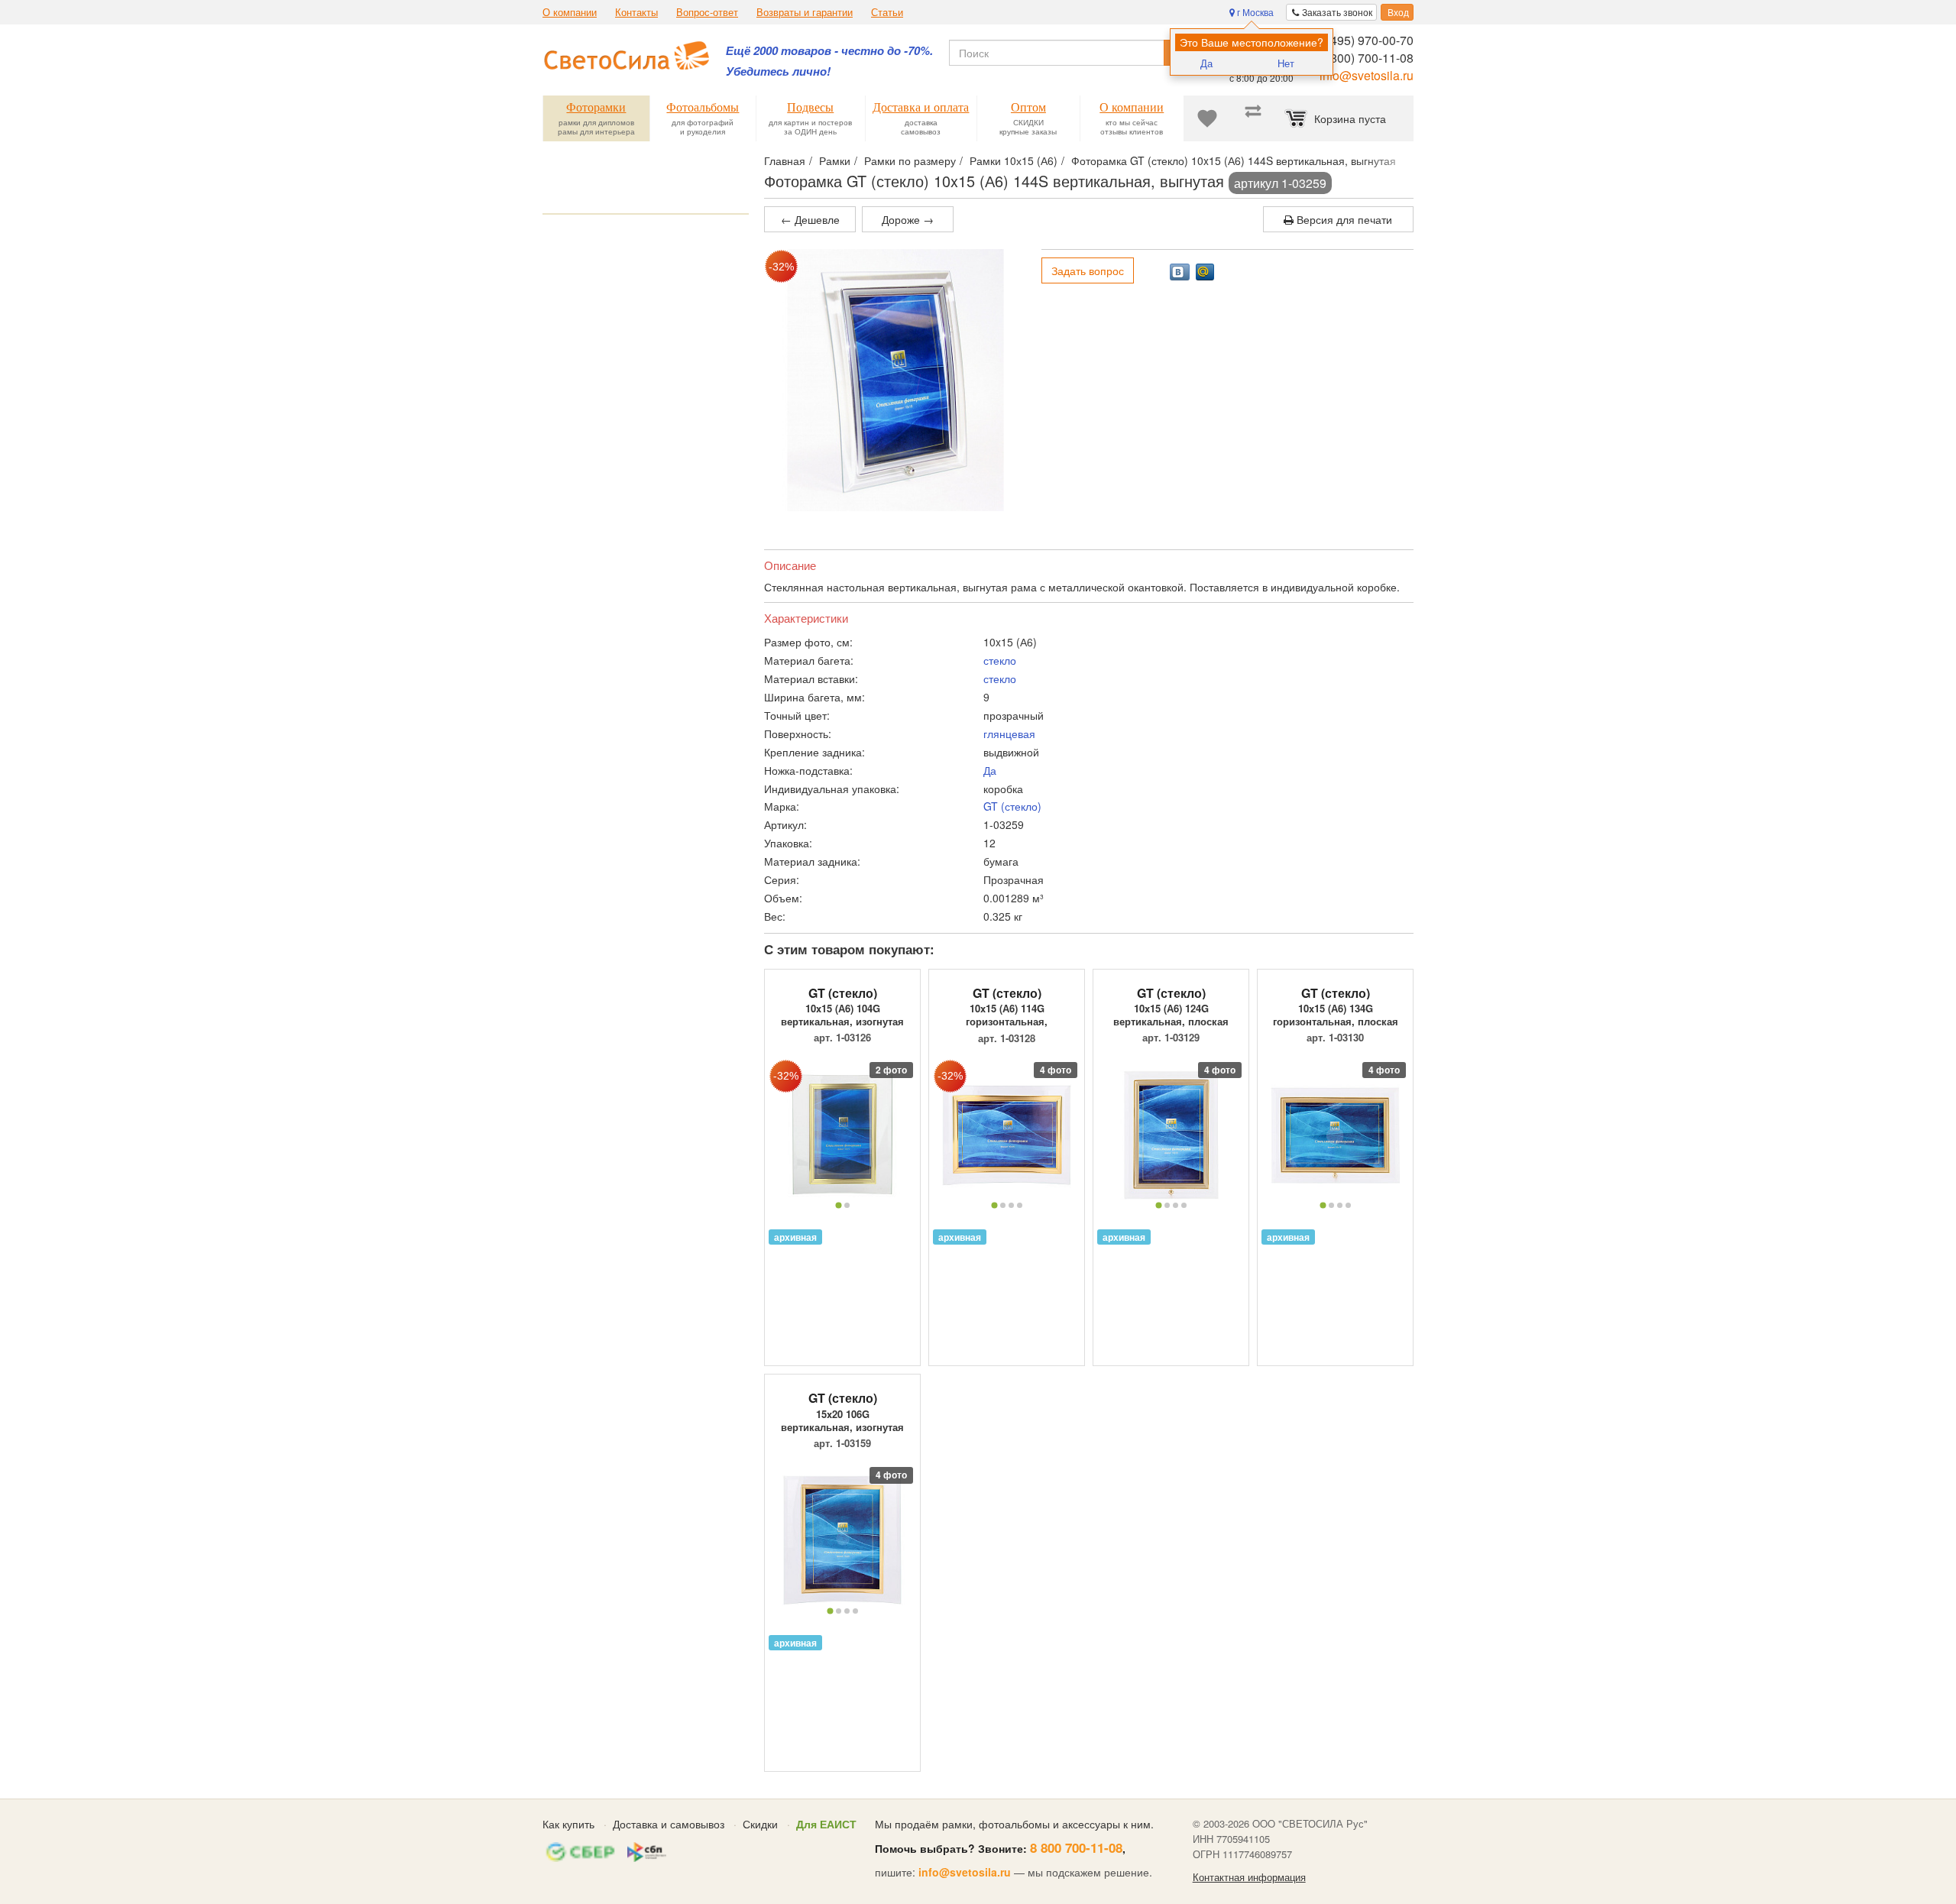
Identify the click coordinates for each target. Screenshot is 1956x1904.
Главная (785, 160)
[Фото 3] (1011, 1205)
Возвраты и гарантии (805, 12)
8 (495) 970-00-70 (1365, 40)
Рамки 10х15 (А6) (1014, 160)
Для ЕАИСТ (826, 1824)
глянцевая (1009, 733)
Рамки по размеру (910, 160)
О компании (570, 12)
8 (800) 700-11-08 (1365, 58)
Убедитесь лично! (778, 71)
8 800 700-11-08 (1076, 1847)
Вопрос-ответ (707, 12)
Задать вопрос (1088, 270)
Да (1206, 63)
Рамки (835, 160)
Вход (1397, 12)
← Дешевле (810, 219)
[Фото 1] (838, 1206)
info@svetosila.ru (1367, 75)
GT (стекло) (1012, 806)
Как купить (568, 1824)
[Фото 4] (1020, 1205)
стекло (1000, 660)
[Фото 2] (847, 1205)
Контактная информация (1249, 1877)
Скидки (760, 1824)
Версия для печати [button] (1343, 219)
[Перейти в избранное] (1207, 118)
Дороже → (908, 219)
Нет (1286, 63)
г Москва (1254, 12)
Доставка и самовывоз (669, 1824)
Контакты (636, 12)
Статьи (887, 12)
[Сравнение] (1253, 118)
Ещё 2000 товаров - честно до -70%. (829, 51)
